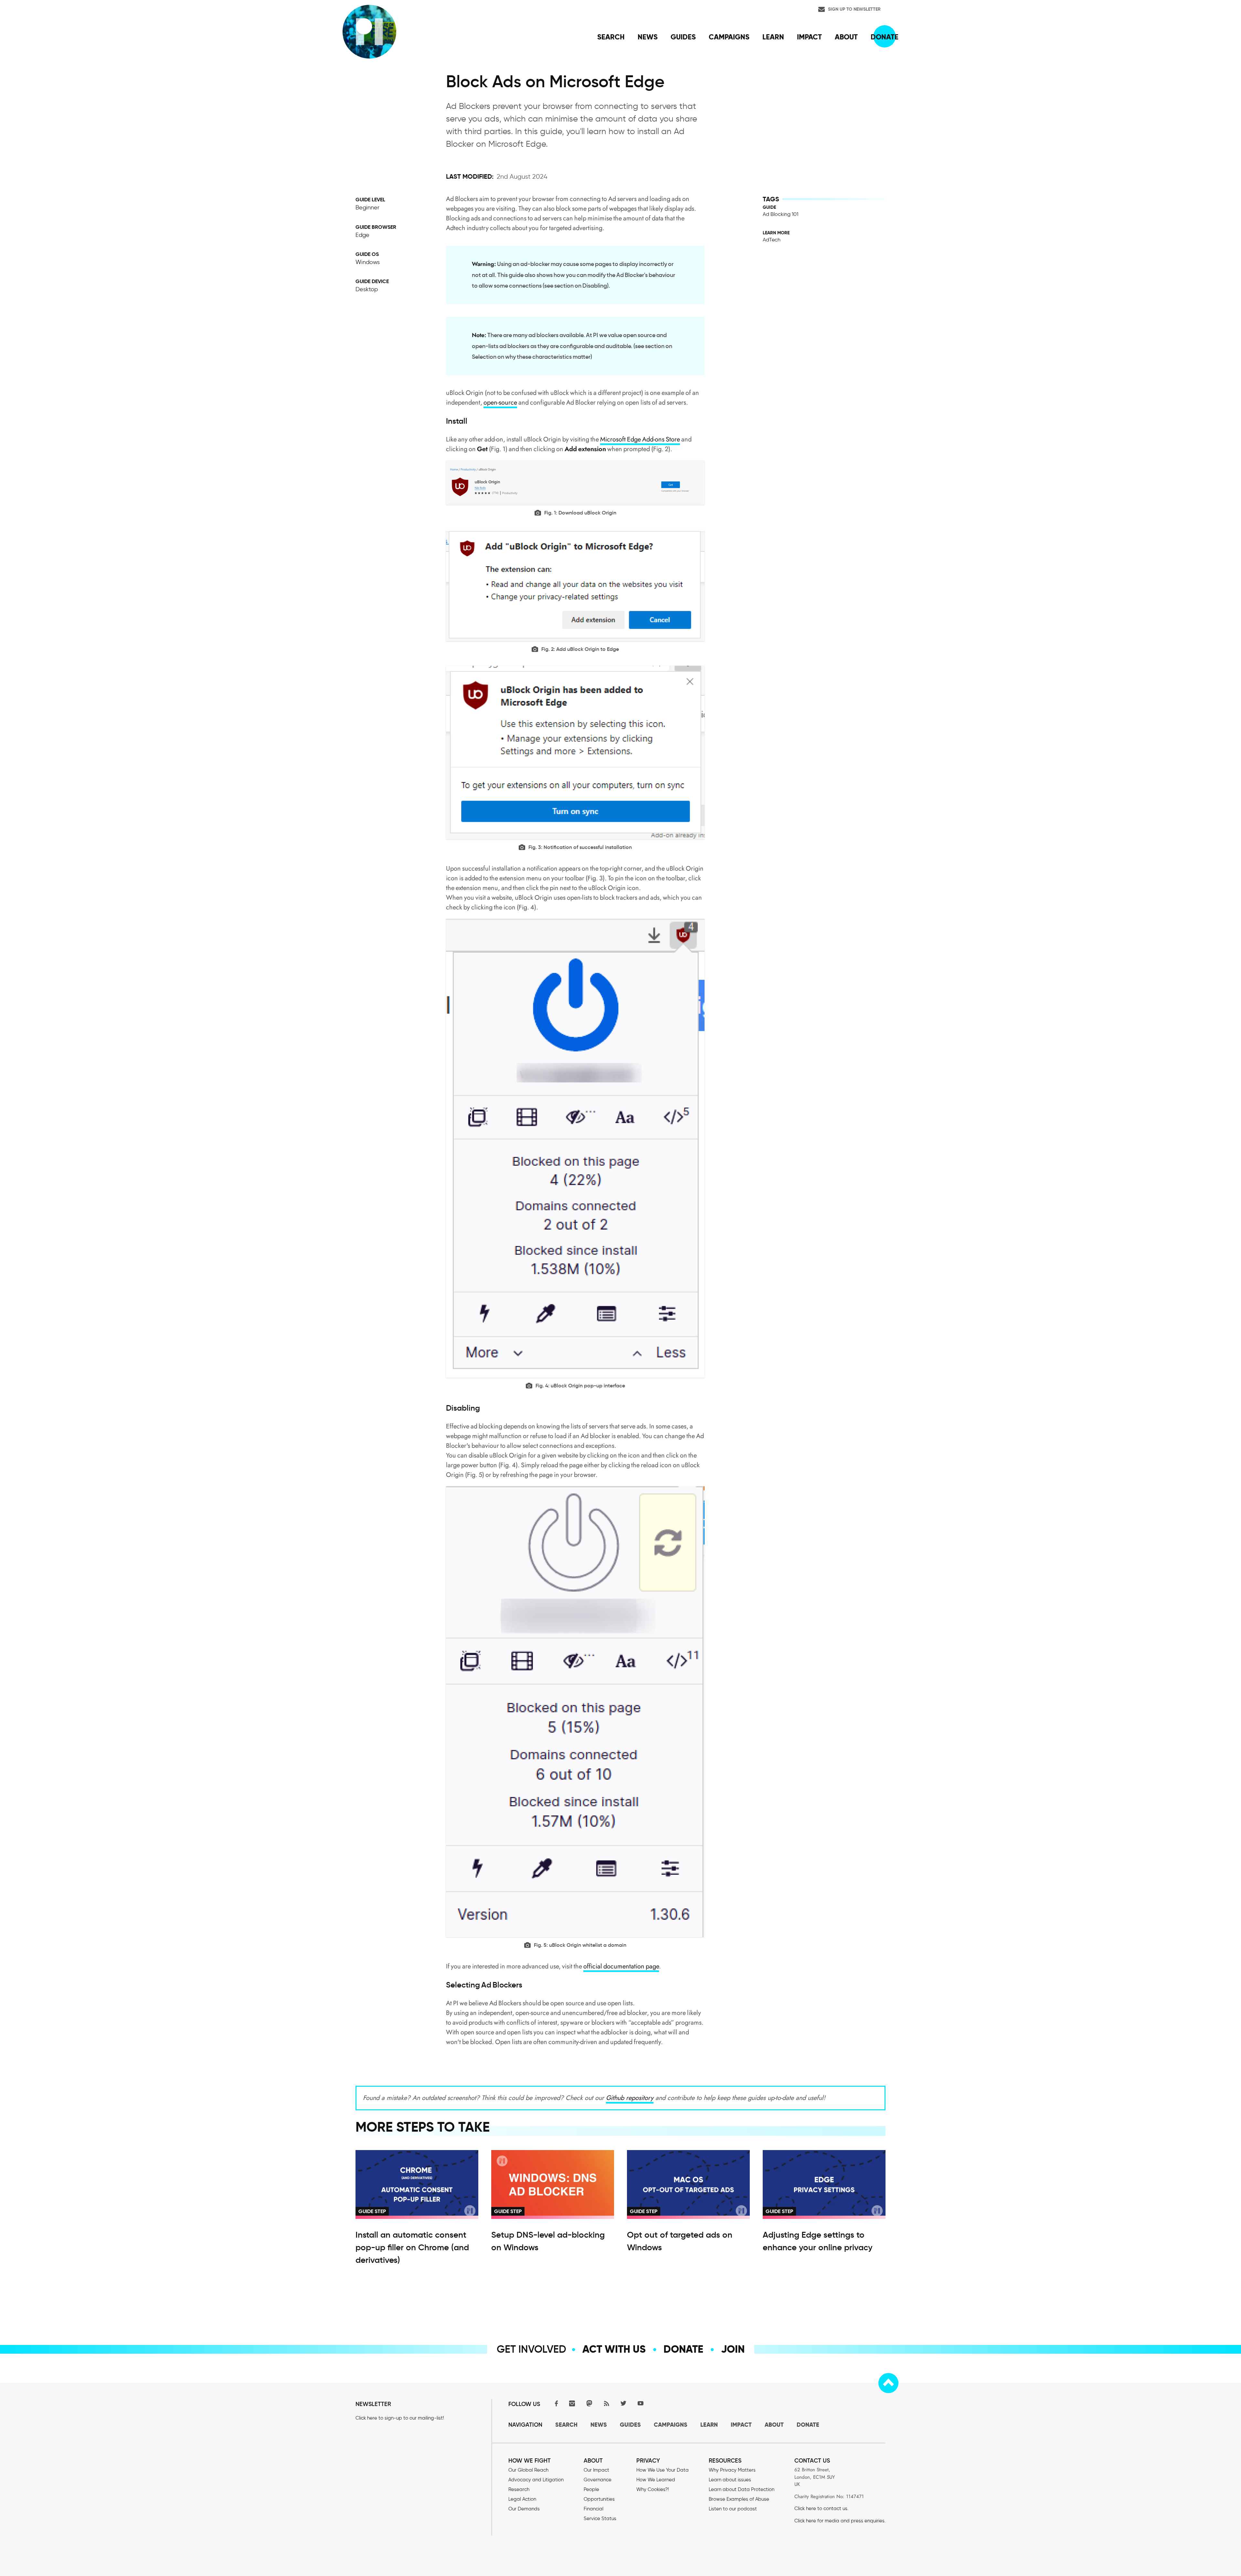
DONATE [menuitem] (885, 37)
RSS (606, 2403)
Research (519, 2489)
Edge (362, 235)
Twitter (623, 2403)
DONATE (808, 2425)
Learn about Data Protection (742, 2489)
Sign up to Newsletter (854, 9)
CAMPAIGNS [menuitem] (729, 37)
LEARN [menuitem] (773, 37)
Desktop (367, 289)
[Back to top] (888, 2383)
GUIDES (630, 2425)
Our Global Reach (528, 2470)
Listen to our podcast (733, 2509)
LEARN (709, 2425)
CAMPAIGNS (671, 2425)
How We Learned (656, 2480)
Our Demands (524, 2509)
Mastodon (589, 2403)
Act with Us (614, 2349)
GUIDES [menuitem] (683, 37)
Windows (368, 262)
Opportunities (599, 2499)
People (591, 2489)
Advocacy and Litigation (536, 2480)
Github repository (630, 2098)
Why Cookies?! (652, 2489)
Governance (598, 2480)
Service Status (600, 2518)
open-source (500, 403)
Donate (683, 2349)
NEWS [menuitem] (648, 37)
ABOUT (774, 2425)
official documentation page (621, 1966)
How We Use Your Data (663, 2470)
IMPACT (741, 2425)
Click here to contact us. (821, 2508)
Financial (594, 2509)
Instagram (572, 2403)
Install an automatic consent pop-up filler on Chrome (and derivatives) (412, 2247)
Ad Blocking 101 (780, 214)
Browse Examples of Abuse (739, 2499)
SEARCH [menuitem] (611, 37)
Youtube (641, 2403)
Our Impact (596, 2470)
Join (733, 2349)
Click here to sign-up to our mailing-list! (400, 2418)
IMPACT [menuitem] (809, 37)
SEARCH (566, 2425)
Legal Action (522, 2499)
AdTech (772, 240)
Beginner (367, 207)
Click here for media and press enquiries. (840, 2521)
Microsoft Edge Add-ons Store (640, 439)
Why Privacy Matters (732, 2470)
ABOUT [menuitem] (846, 37)
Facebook (555, 2403)
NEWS (599, 2425)
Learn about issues (730, 2480)
